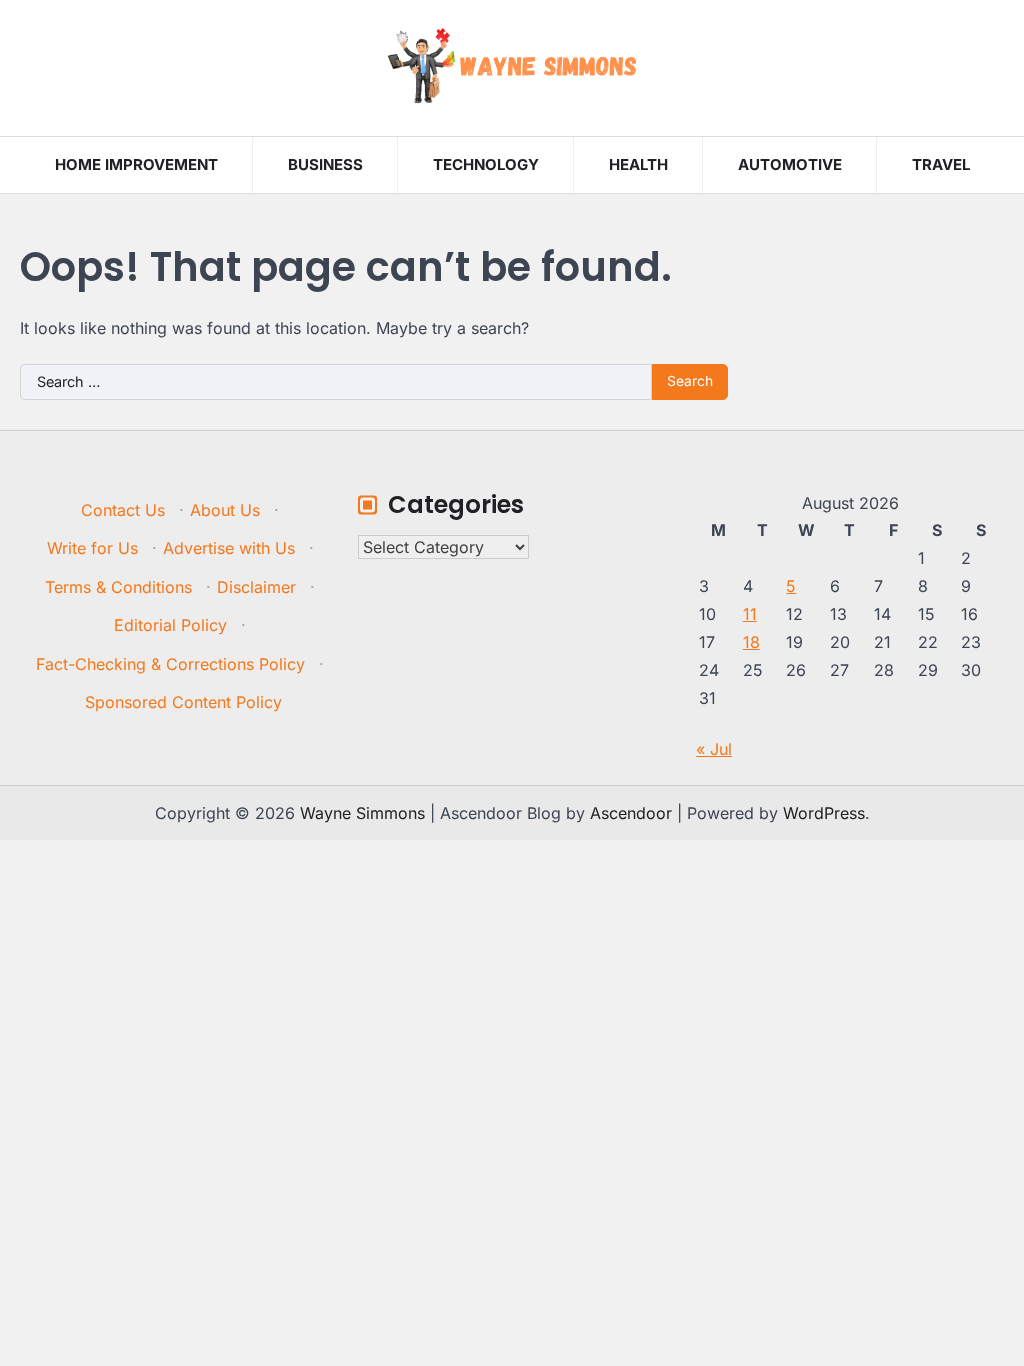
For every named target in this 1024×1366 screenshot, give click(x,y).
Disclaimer (256, 587)
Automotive (790, 164)
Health (638, 164)
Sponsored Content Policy (183, 702)
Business (325, 164)
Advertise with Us (229, 548)
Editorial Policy (170, 625)
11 (750, 614)
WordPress (824, 813)
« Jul (714, 749)
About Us (225, 510)
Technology (486, 164)
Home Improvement (136, 164)
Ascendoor (631, 813)
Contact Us (123, 510)
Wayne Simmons (362, 813)
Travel (941, 164)
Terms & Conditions (118, 587)
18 (751, 642)
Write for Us (92, 548)
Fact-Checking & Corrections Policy (170, 664)
